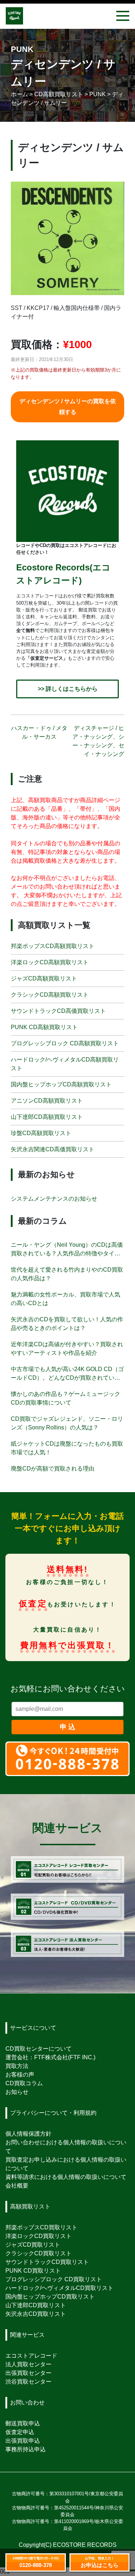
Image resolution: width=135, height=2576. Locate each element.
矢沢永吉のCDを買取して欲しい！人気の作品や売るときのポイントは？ (67, 1324)
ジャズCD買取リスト (33, 2245)
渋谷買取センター (28, 2382)
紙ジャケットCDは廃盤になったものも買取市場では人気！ (67, 1448)
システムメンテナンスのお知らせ (54, 1199)
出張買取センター (28, 2373)
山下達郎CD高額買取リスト (47, 1117)
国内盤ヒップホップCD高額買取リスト (61, 1084)
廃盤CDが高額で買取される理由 (53, 1469)
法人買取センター (28, 2364)
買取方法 (17, 2066)
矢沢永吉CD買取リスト (36, 2314)
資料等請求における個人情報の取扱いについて (66, 2177)
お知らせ (17, 2092)
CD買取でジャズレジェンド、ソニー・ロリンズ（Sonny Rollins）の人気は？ (67, 1423)
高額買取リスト (30, 2206)
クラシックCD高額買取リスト (50, 995)
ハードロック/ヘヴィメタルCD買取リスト (59, 2288)
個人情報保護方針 (28, 2134)
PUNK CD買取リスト (33, 2271)
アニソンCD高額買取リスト (47, 1101)
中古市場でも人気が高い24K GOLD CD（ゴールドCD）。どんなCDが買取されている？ (67, 1374)
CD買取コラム (24, 2083)
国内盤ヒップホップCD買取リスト (50, 2297)
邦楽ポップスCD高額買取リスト (53, 946)
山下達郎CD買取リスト (36, 2305)
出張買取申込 (23, 2441)
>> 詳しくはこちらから (68, 689)
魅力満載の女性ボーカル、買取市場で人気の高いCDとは (66, 1299)
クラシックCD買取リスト (39, 2253)
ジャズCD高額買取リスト (44, 978)
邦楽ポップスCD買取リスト (41, 2227)
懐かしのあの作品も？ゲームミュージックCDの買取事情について (66, 1398)
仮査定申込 (20, 2432)
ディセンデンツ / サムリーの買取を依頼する (68, 407)
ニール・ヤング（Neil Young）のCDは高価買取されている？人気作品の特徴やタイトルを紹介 (67, 1250)
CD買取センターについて (39, 2049)
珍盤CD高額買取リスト (41, 1133)
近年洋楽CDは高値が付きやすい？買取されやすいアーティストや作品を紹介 (67, 1349)
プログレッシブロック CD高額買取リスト (65, 1043)
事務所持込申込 (26, 2449)
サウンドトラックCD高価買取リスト (58, 1011)
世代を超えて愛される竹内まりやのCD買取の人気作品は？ (67, 1274)
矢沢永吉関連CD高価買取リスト (53, 1149)
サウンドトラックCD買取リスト (47, 2262)
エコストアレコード (31, 2356)
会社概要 (17, 2186)
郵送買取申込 (23, 2423)
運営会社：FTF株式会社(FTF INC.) (50, 2057)
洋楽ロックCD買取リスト (39, 2236)
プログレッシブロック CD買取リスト (54, 2279)
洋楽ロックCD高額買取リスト (50, 962)
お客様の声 (20, 2075)
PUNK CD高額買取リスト (44, 1027)
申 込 (67, 1727)
